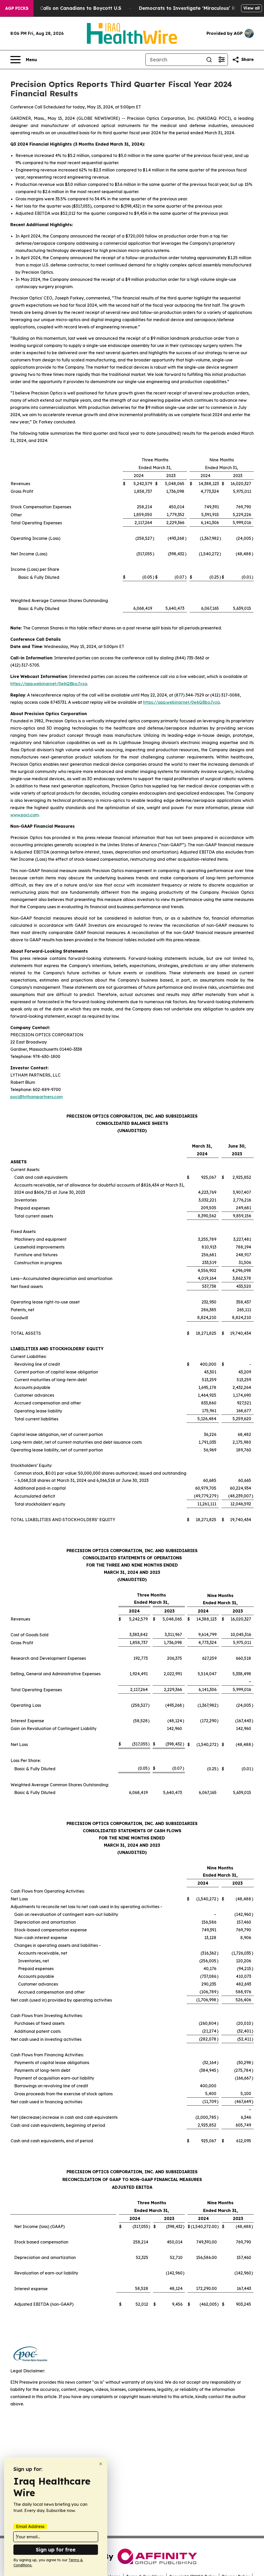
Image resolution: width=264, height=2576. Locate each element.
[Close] (101, 2464)
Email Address (30, 2526)
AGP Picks (17, 8)
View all (251, 8)
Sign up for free (56, 2550)
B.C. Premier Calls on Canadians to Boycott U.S (65, 8)
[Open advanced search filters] (221, 60)
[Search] (209, 60)
